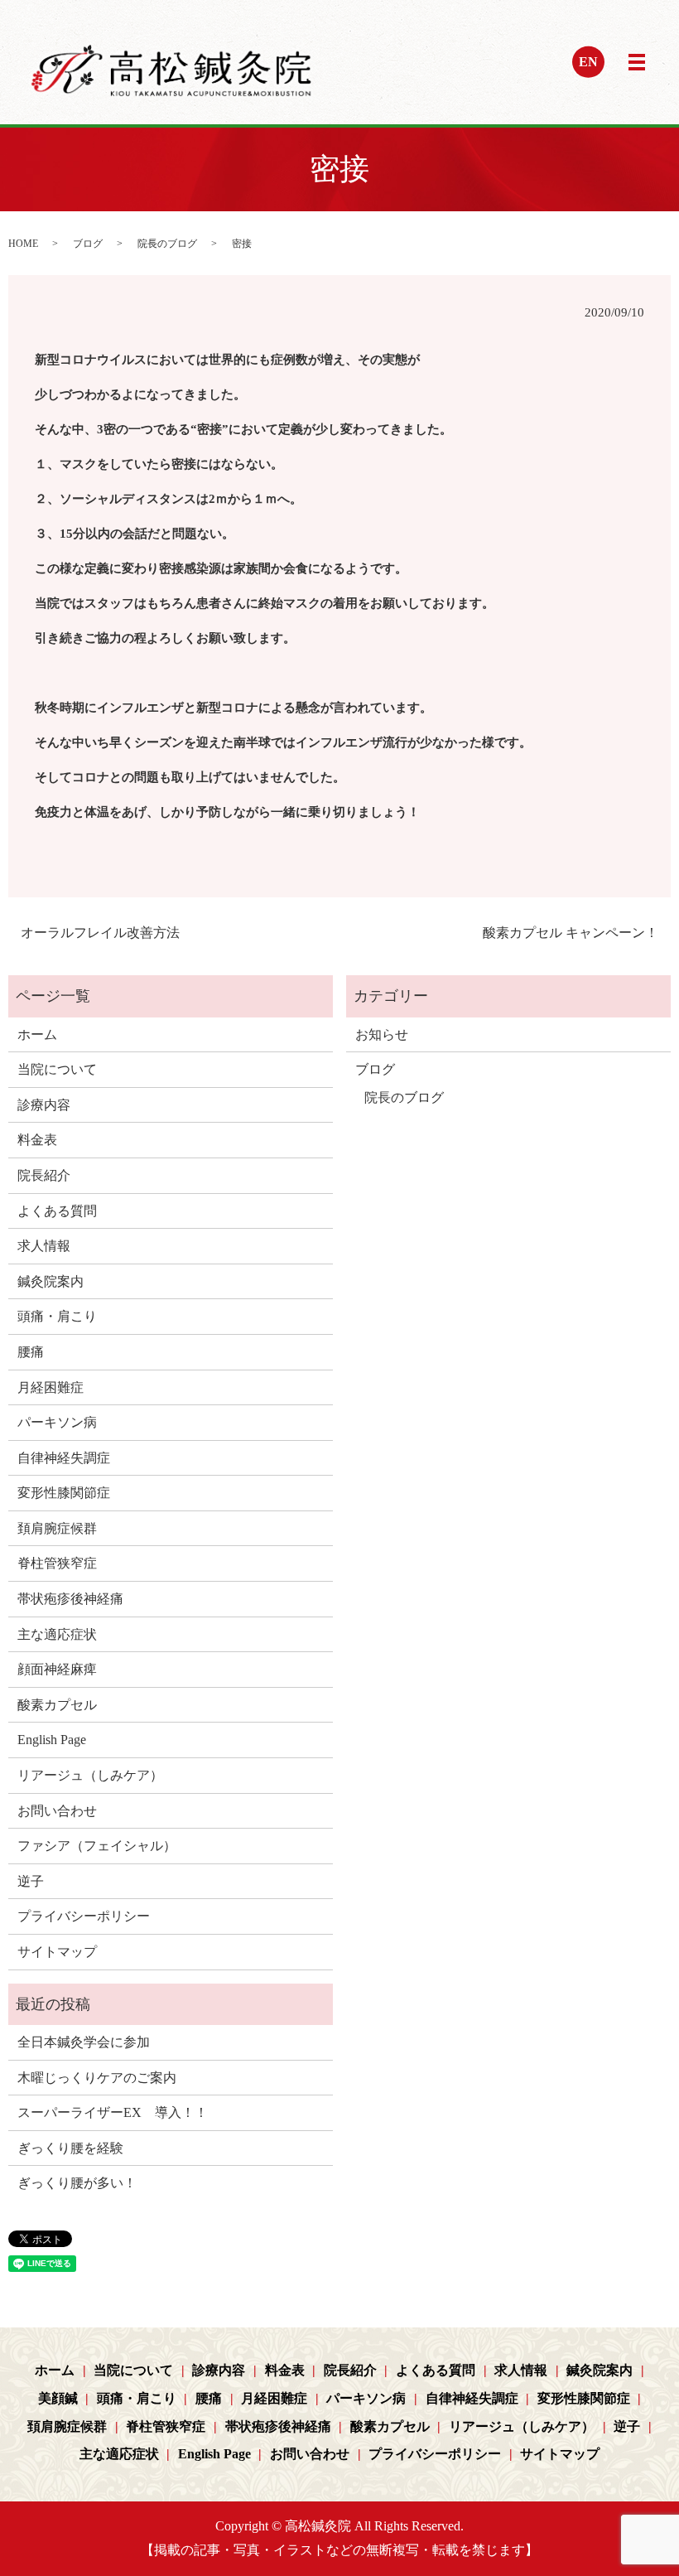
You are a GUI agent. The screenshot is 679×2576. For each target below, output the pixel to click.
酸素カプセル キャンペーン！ (571, 933)
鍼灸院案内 (51, 1281)
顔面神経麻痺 (57, 1669)
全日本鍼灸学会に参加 (84, 2042)
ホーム (37, 1034)
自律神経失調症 (64, 1458)
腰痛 (31, 1352)
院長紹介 (44, 1175)
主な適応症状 (57, 1634)
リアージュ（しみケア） (90, 1775)
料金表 (37, 1140)
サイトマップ (57, 1952)
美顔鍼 (58, 2398)
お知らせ (382, 1034)
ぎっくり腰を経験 (70, 2148)
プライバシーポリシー (84, 1916)
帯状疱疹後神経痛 (70, 1599)
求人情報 (44, 1246)
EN (588, 62)
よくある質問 (57, 1211)
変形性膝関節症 (64, 1493)
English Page (52, 1740)
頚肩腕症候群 (57, 1528)
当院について (57, 1069)
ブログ (88, 244)
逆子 (31, 1881)
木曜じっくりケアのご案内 (97, 2078)
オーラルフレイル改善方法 (100, 933)
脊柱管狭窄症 (57, 1563)
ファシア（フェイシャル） (97, 1846)
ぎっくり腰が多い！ (77, 2183)
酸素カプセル (57, 1705)
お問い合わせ (57, 1811)
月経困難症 (51, 1387)
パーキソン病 (57, 1422)
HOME (23, 244)
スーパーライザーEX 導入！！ (113, 2112)
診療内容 (44, 1105)
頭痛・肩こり (57, 1316)
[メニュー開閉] (637, 62)
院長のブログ (167, 244)
